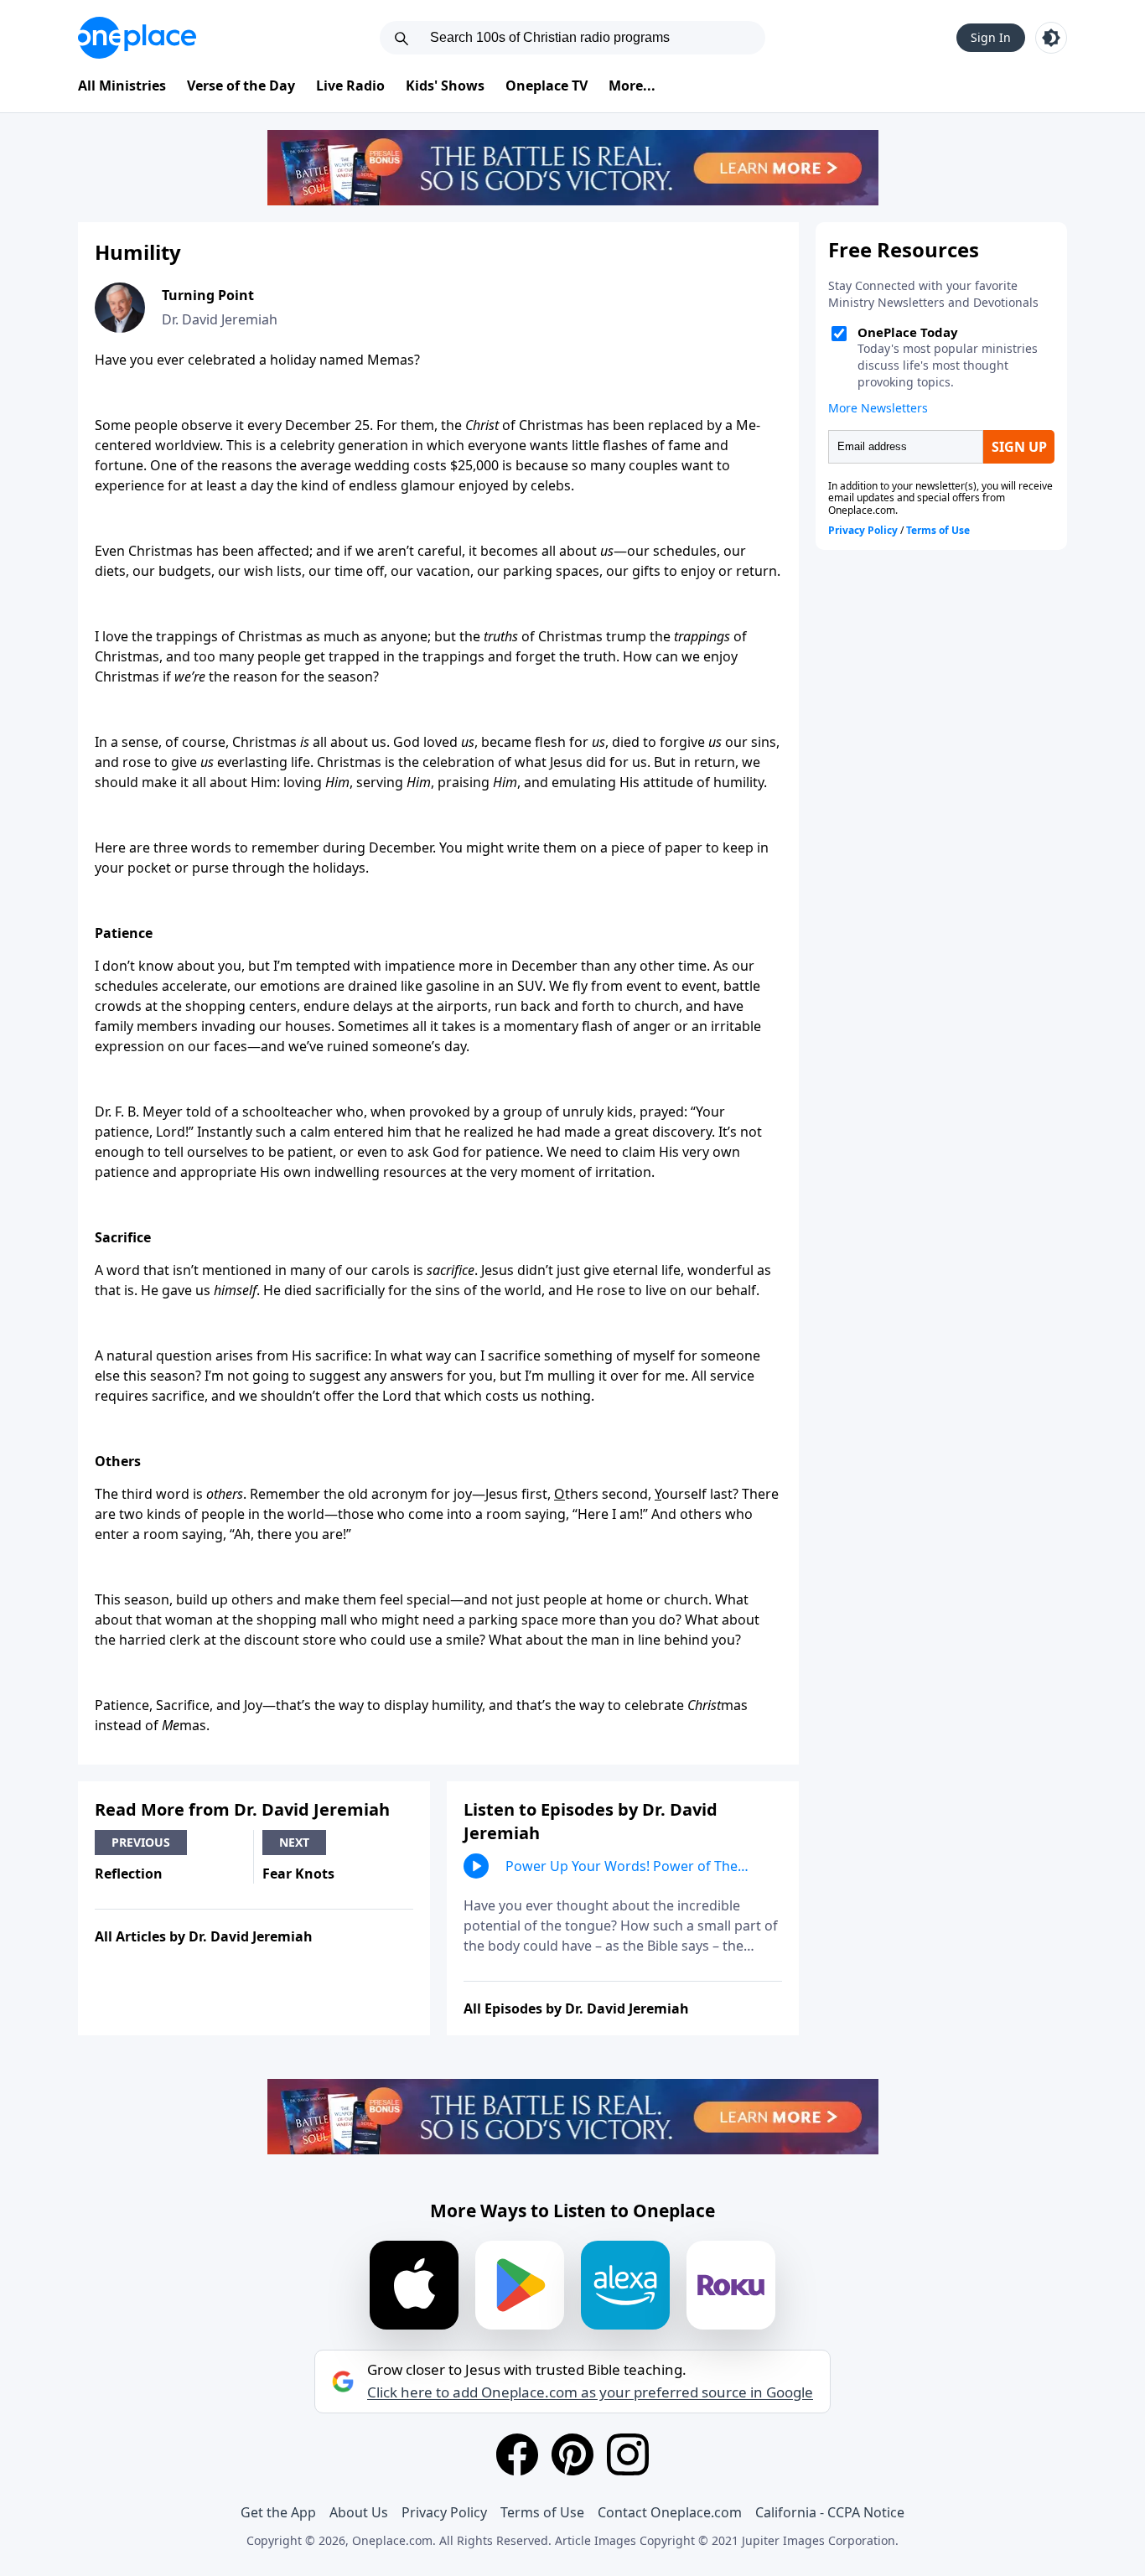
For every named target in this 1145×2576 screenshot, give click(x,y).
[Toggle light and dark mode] (1051, 38)
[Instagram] (628, 2454)
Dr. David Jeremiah (220, 319)
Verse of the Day (241, 86)
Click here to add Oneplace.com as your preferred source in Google (590, 2392)
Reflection (129, 1874)
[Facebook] (517, 2454)
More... (632, 86)
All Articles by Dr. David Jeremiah (204, 1936)
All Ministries (122, 86)
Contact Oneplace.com (670, 2512)
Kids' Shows (445, 86)
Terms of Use (542, 2512)
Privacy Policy (444, 2512)
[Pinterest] (572, 2454)
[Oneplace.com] (137, 38)
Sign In (991, 37)
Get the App (278, 2512)
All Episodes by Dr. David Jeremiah (576, 2008)
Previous (141, 1842)
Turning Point (208, 295)
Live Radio (350, 86)
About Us (359, 2512)
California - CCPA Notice (830, 2512)
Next (294, 1842)
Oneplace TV (547, 86)
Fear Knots (298, 1874)
